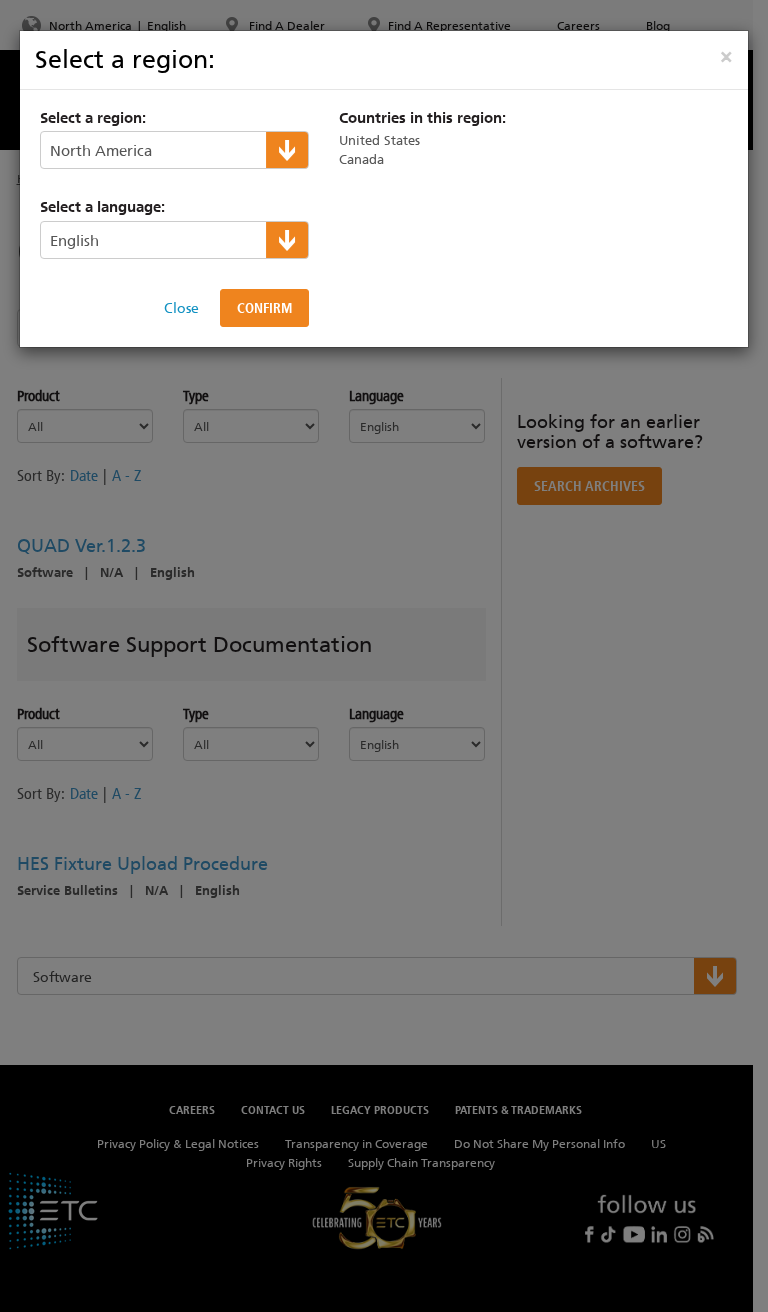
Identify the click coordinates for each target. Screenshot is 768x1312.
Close (181, 308)
